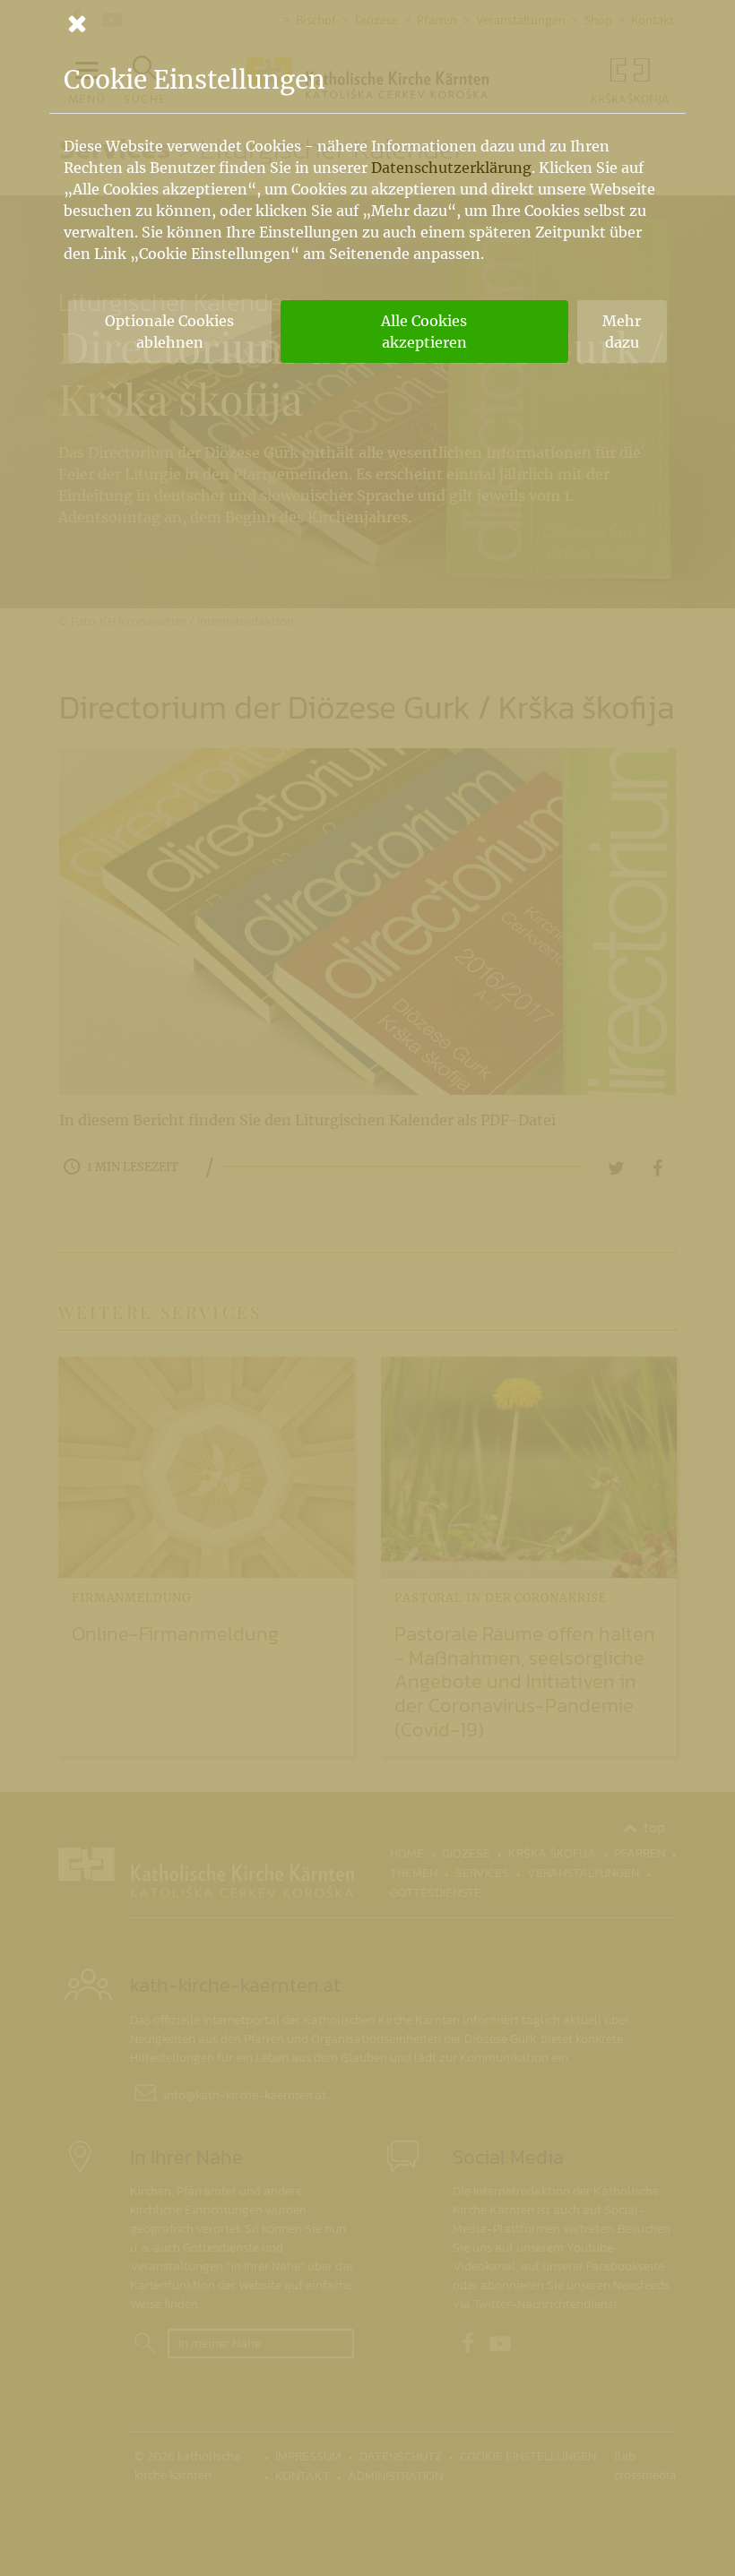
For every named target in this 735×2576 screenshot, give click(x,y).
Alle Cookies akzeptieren (424, 332)
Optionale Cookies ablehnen (169, 332)
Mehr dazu (622, 332)
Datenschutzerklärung (451, 168)
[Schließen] (367, 23)
